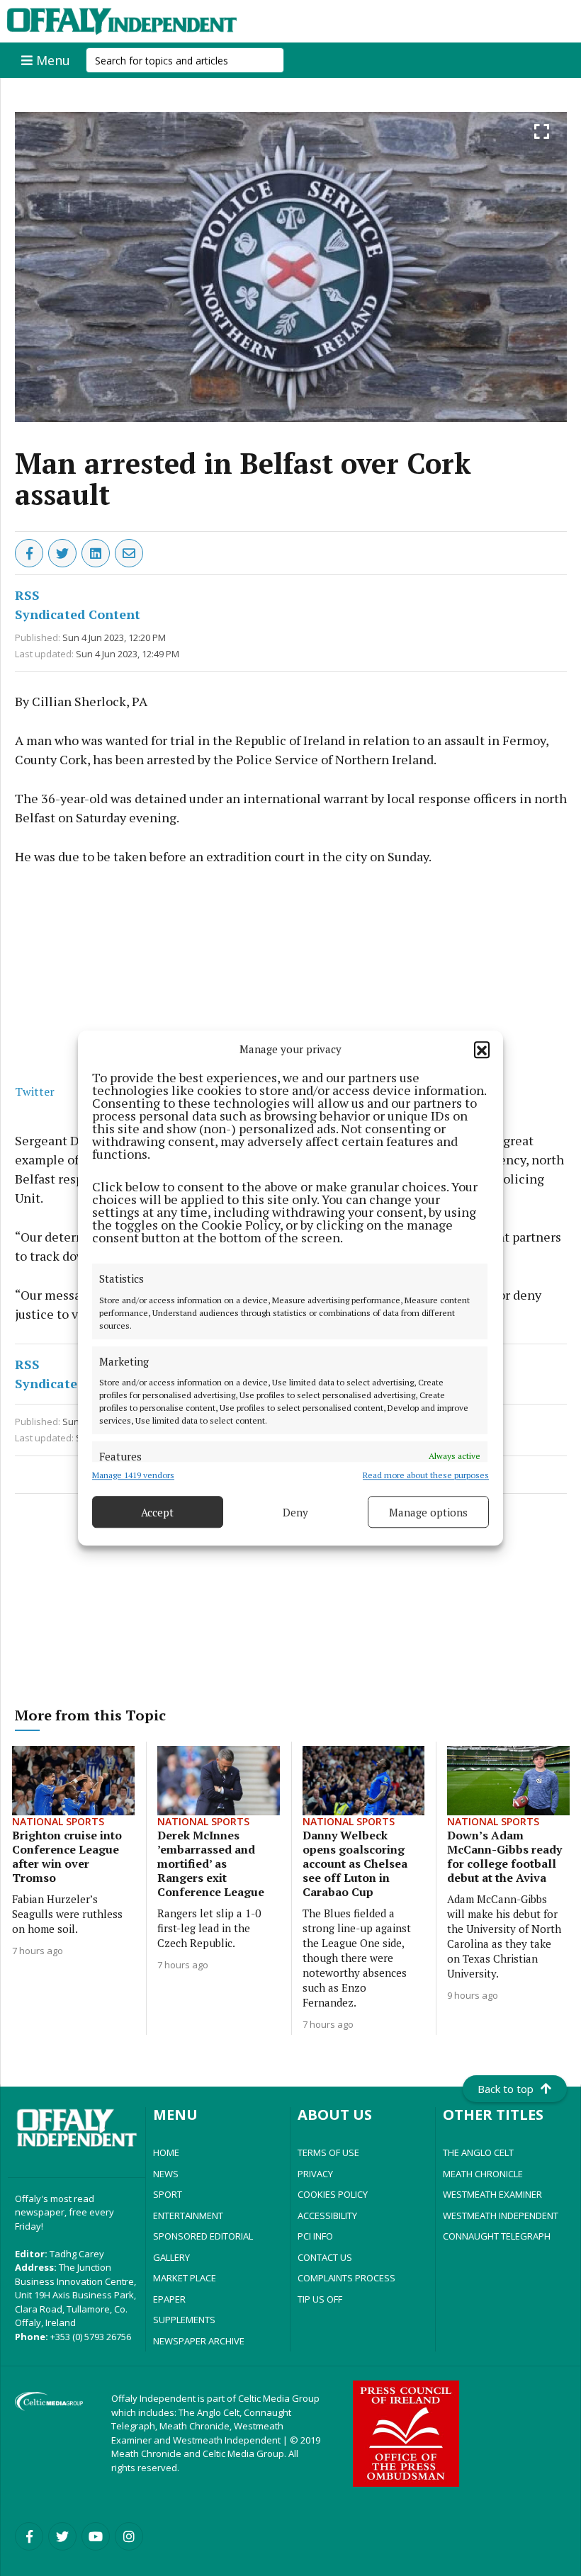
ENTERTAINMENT (188, 2215)
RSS (27, 595)
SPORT (168, 2194)
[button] (482, 1049)
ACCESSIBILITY (327, 2215)
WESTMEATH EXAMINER (492, 2194)
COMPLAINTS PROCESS (346, 2278)
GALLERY (171, 2257)
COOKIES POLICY (333, 2194)
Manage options (428, 1512)
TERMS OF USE (328, 2152)
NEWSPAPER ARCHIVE (199, 2341)
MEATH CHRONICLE (483, 2174)
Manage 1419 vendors (133, 1475)
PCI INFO (315, 2236)
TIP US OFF (320, 2299)
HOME (166, 2152)
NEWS (166, 2174)
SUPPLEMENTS (184, 2320)
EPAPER (169, 2299)
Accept (157, 1512)
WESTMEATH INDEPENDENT (501, 2215)
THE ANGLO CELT (478, 2152)
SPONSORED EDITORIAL (203, 2236)
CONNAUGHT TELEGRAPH (497, 2236)
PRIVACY (315, 2174)
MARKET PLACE (185, 2278)
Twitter (35, 1091)
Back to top (506, 2089)
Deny (295, 1512)
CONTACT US (325, 2257)
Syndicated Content (78, 614)
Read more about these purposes (426, 1475)
